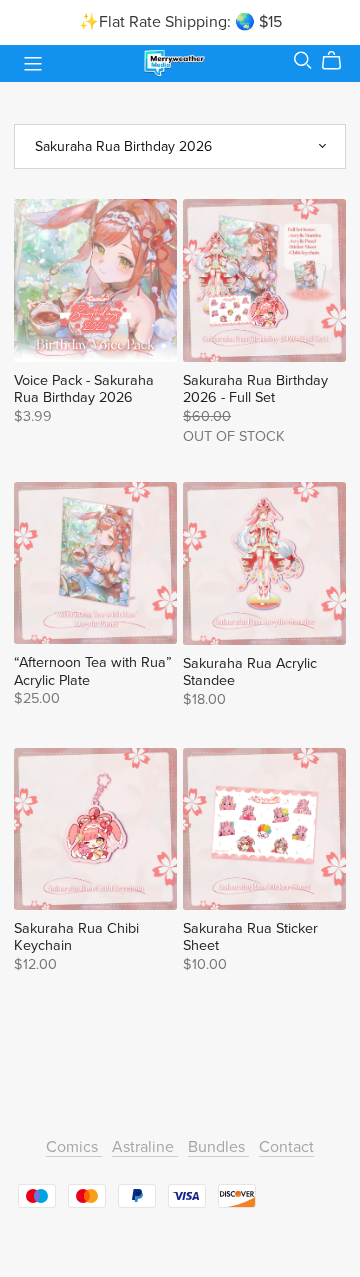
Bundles (218, 1147)
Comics (74, 1147)
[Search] (303, 60)
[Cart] (339, 61)
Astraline (145, 1147)
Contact (286, 1147)
